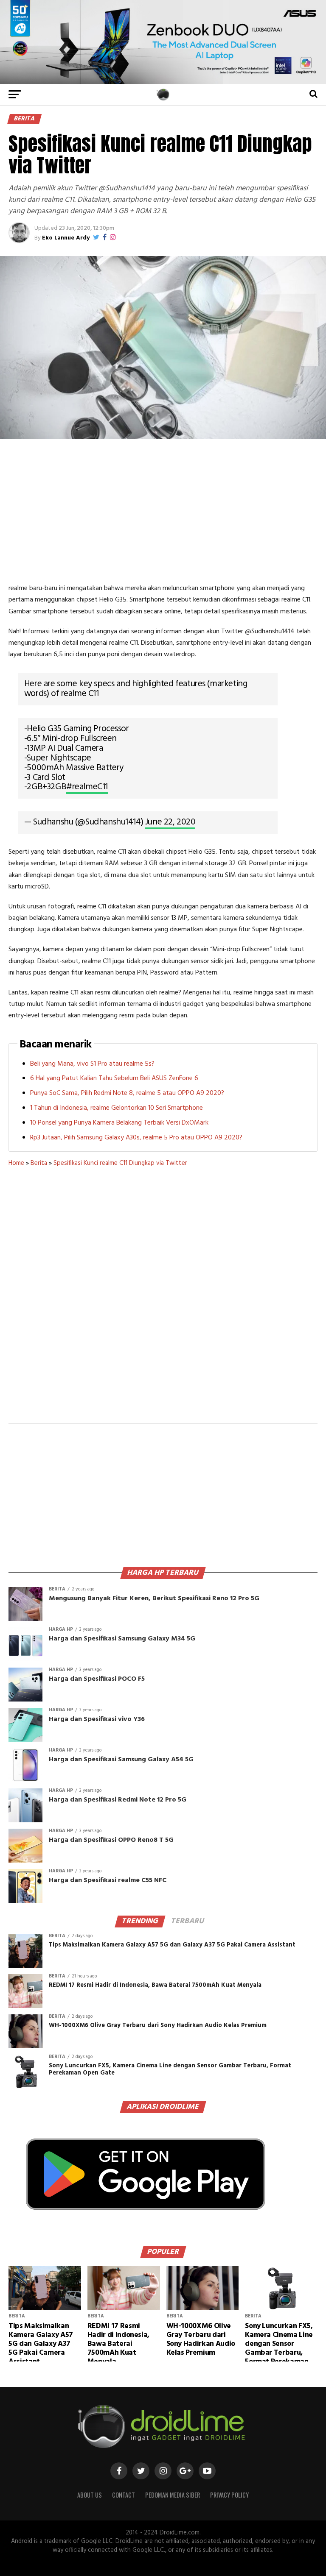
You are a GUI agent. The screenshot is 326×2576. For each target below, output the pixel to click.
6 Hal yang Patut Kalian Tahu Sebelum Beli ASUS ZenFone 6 (114, 1078)
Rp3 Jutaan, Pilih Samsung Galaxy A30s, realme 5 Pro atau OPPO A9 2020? (136, 1138)
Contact (124, 2495)
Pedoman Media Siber (173, 2495)
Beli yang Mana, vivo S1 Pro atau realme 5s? (92, 1064)
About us (90, 2495)
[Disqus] (163, 1301)
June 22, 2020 (170, 822)
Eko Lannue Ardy (66, 238)
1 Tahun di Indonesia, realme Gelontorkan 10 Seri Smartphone (117, 1108)
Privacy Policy (229, 2495)
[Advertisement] (163, 511)
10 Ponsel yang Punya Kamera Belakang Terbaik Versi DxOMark (119, 1123)
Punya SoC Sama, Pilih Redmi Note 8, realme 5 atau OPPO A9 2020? (127, 1093)
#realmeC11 (87, 787)
